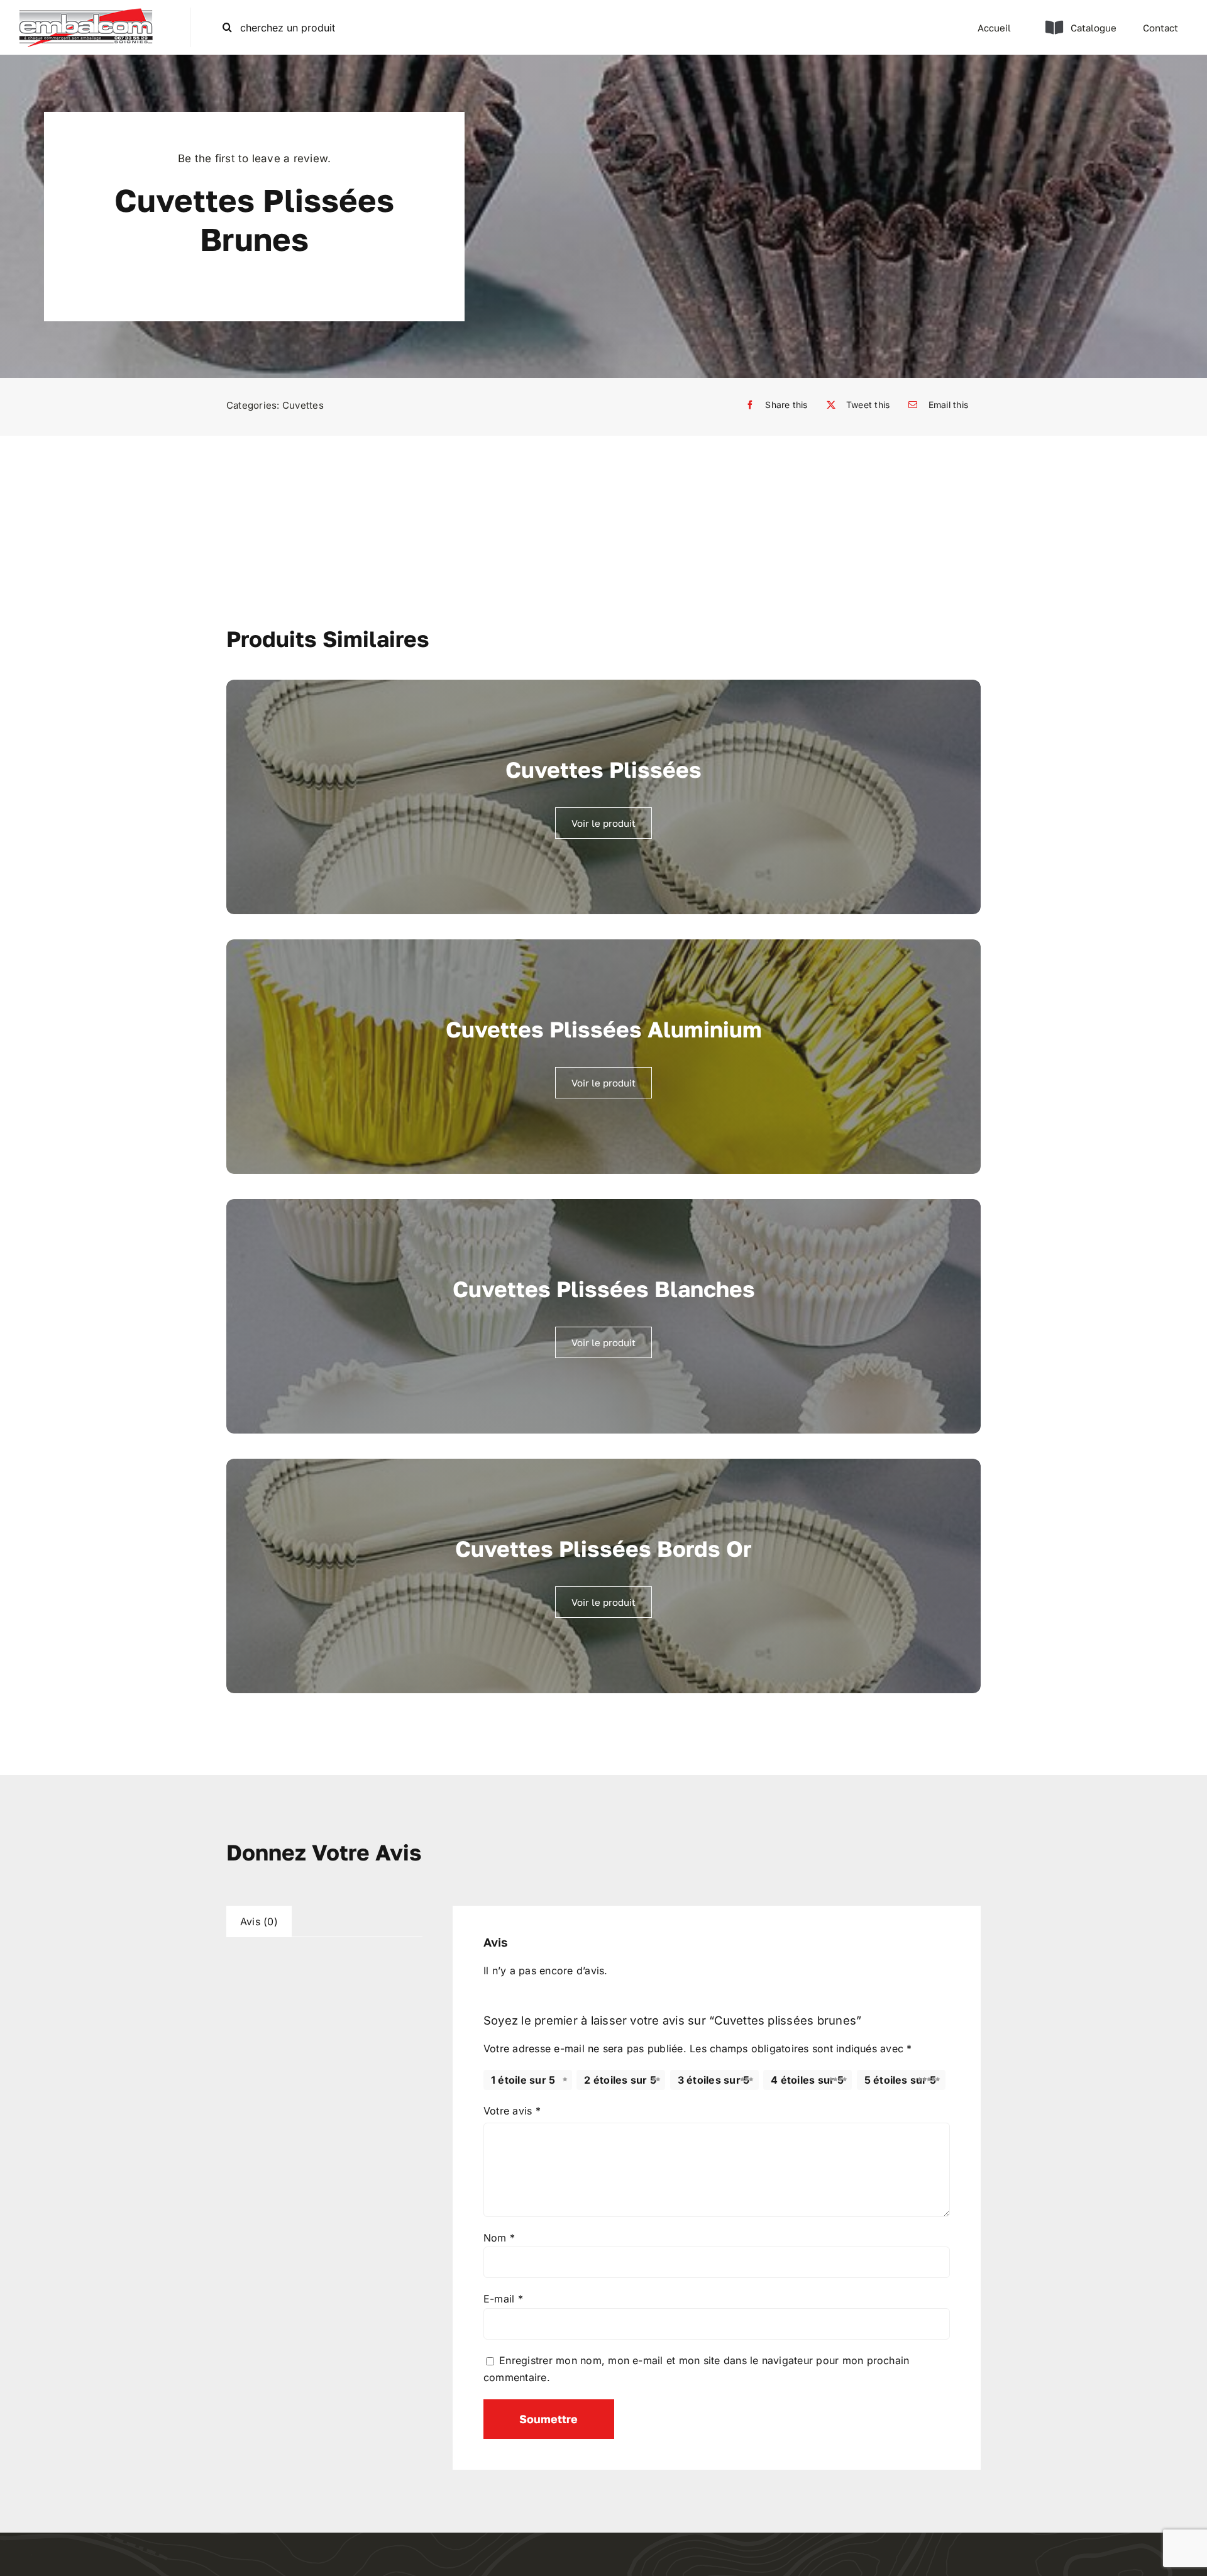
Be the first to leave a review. (254, 158)
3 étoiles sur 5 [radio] (714, 2080)
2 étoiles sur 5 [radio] (620, 2080)
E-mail (503, 2299)
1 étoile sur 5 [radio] (523, 2080)
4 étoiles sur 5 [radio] (807, 2080)
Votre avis (512, 2111)
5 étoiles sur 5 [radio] (901, 2080)
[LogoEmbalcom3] (86, 13)
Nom (499, 2238)
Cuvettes (303, 405)
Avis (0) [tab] (259, 1921)
